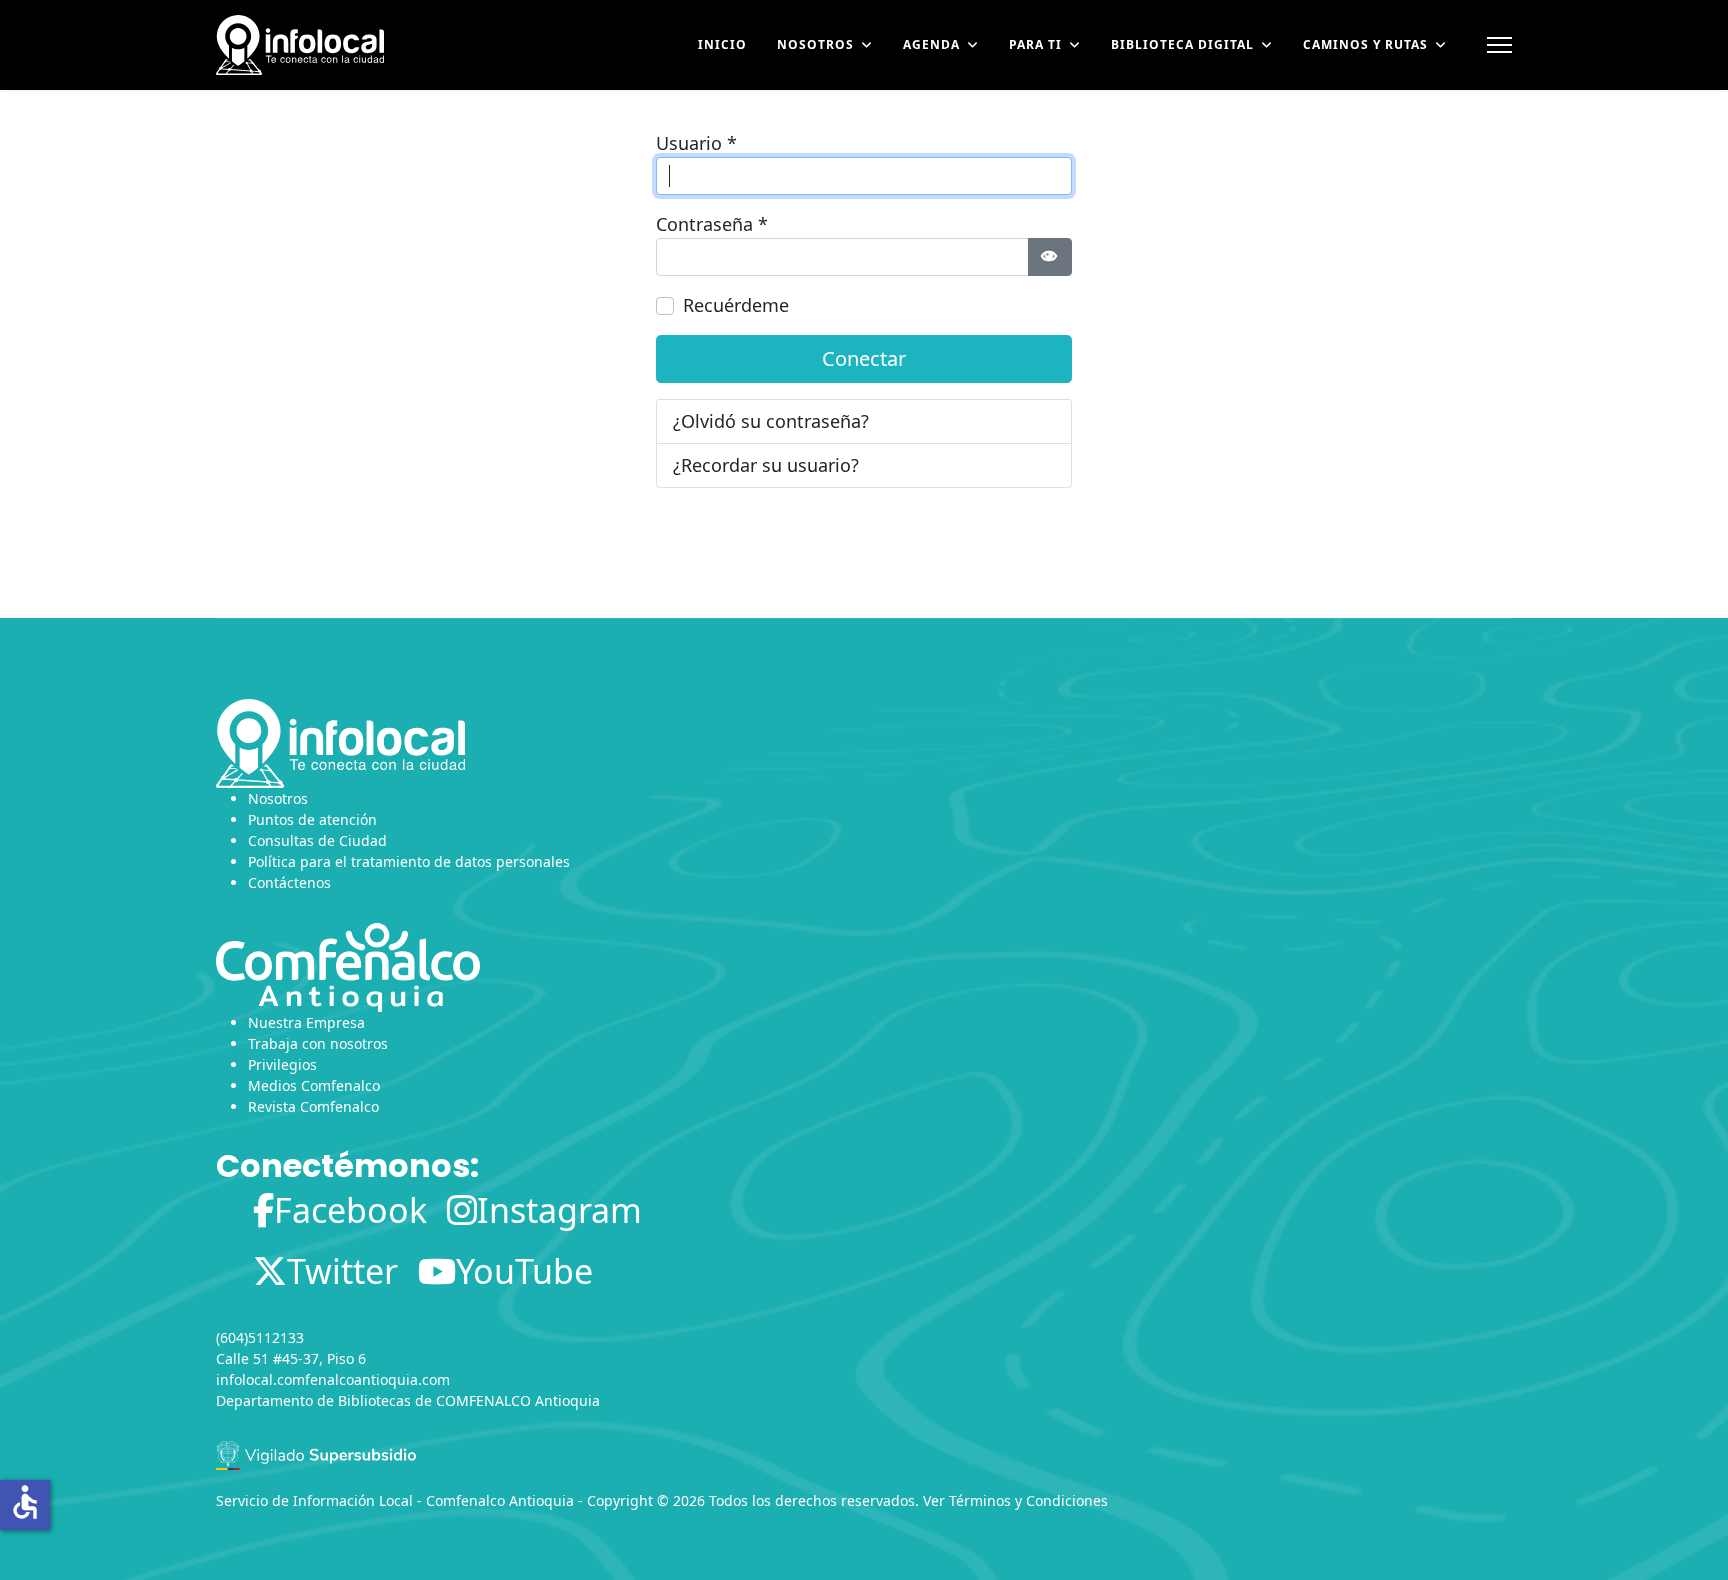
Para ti (1035, 44)
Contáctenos (289, 882)
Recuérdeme (736, 305)
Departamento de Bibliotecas (313, 1400)
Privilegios (282, 1064)
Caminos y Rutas (1365, 44)
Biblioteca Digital (1182, 44)
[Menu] (1499, 45)
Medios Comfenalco (314, 1085)
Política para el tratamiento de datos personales (409, 861)
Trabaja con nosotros (318, 1043)
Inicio (722, 44)
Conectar (864, 358)
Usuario (696, 143)
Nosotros (815, 44)
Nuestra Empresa (306, 1022)
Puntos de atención (312, 819)
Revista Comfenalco (313, 1106)
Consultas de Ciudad (317, 840)
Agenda (931, 44)
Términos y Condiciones (1028, 1500)
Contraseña (712, 224)
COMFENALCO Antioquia (518, 1400)
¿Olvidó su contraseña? (771, 421)
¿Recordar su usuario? (766, 465)
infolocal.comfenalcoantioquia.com (333, 1379)
